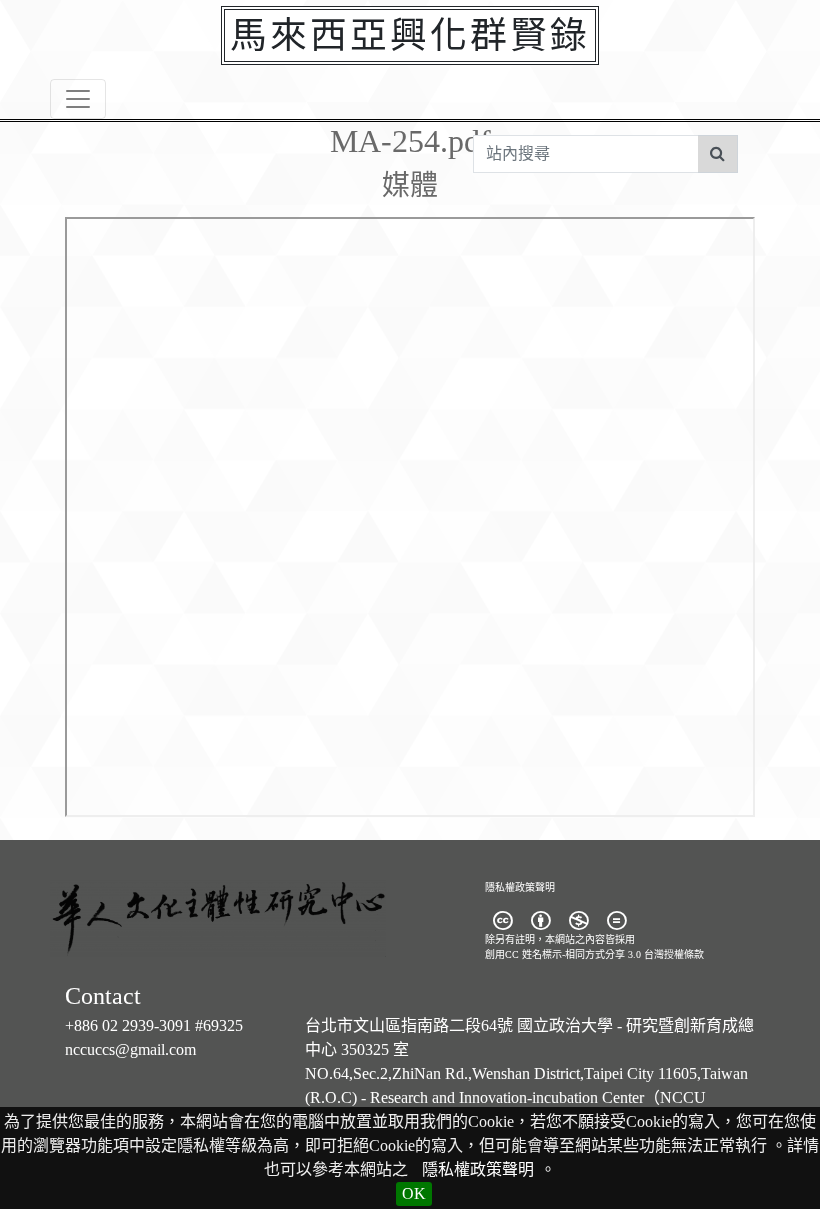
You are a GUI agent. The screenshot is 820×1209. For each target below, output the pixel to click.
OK (414, 1193)
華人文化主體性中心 (260, 929)
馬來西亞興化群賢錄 (410, 35)
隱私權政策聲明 (478, 1169)
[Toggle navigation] (78, 99)
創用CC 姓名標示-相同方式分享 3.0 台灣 (574, 954)
